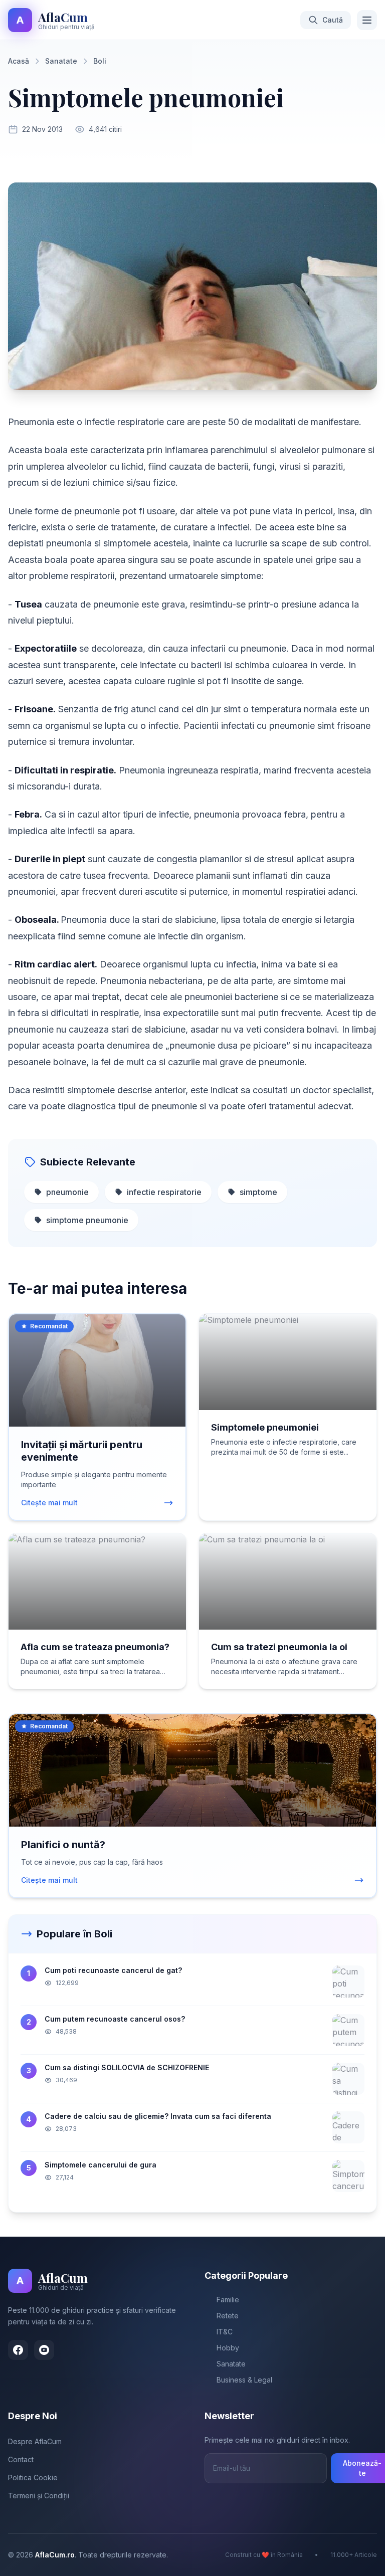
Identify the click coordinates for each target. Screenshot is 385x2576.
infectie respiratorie (164, 1192)
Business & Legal (244, 2380)
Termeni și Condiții (39, 2496)
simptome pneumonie (87, 1220)
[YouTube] (44, 2350)
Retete (228, 2316)
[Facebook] (18, 2350)
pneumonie (67, 1192)
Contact (21, 2459)
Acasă (19, 61)
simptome (258, 1192)
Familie (228, 2300)
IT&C (225, 2332)
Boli (100, 61)
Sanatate (61, 61)
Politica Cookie (33, 2478)
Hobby (228, 2348)
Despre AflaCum (35, 2441)
